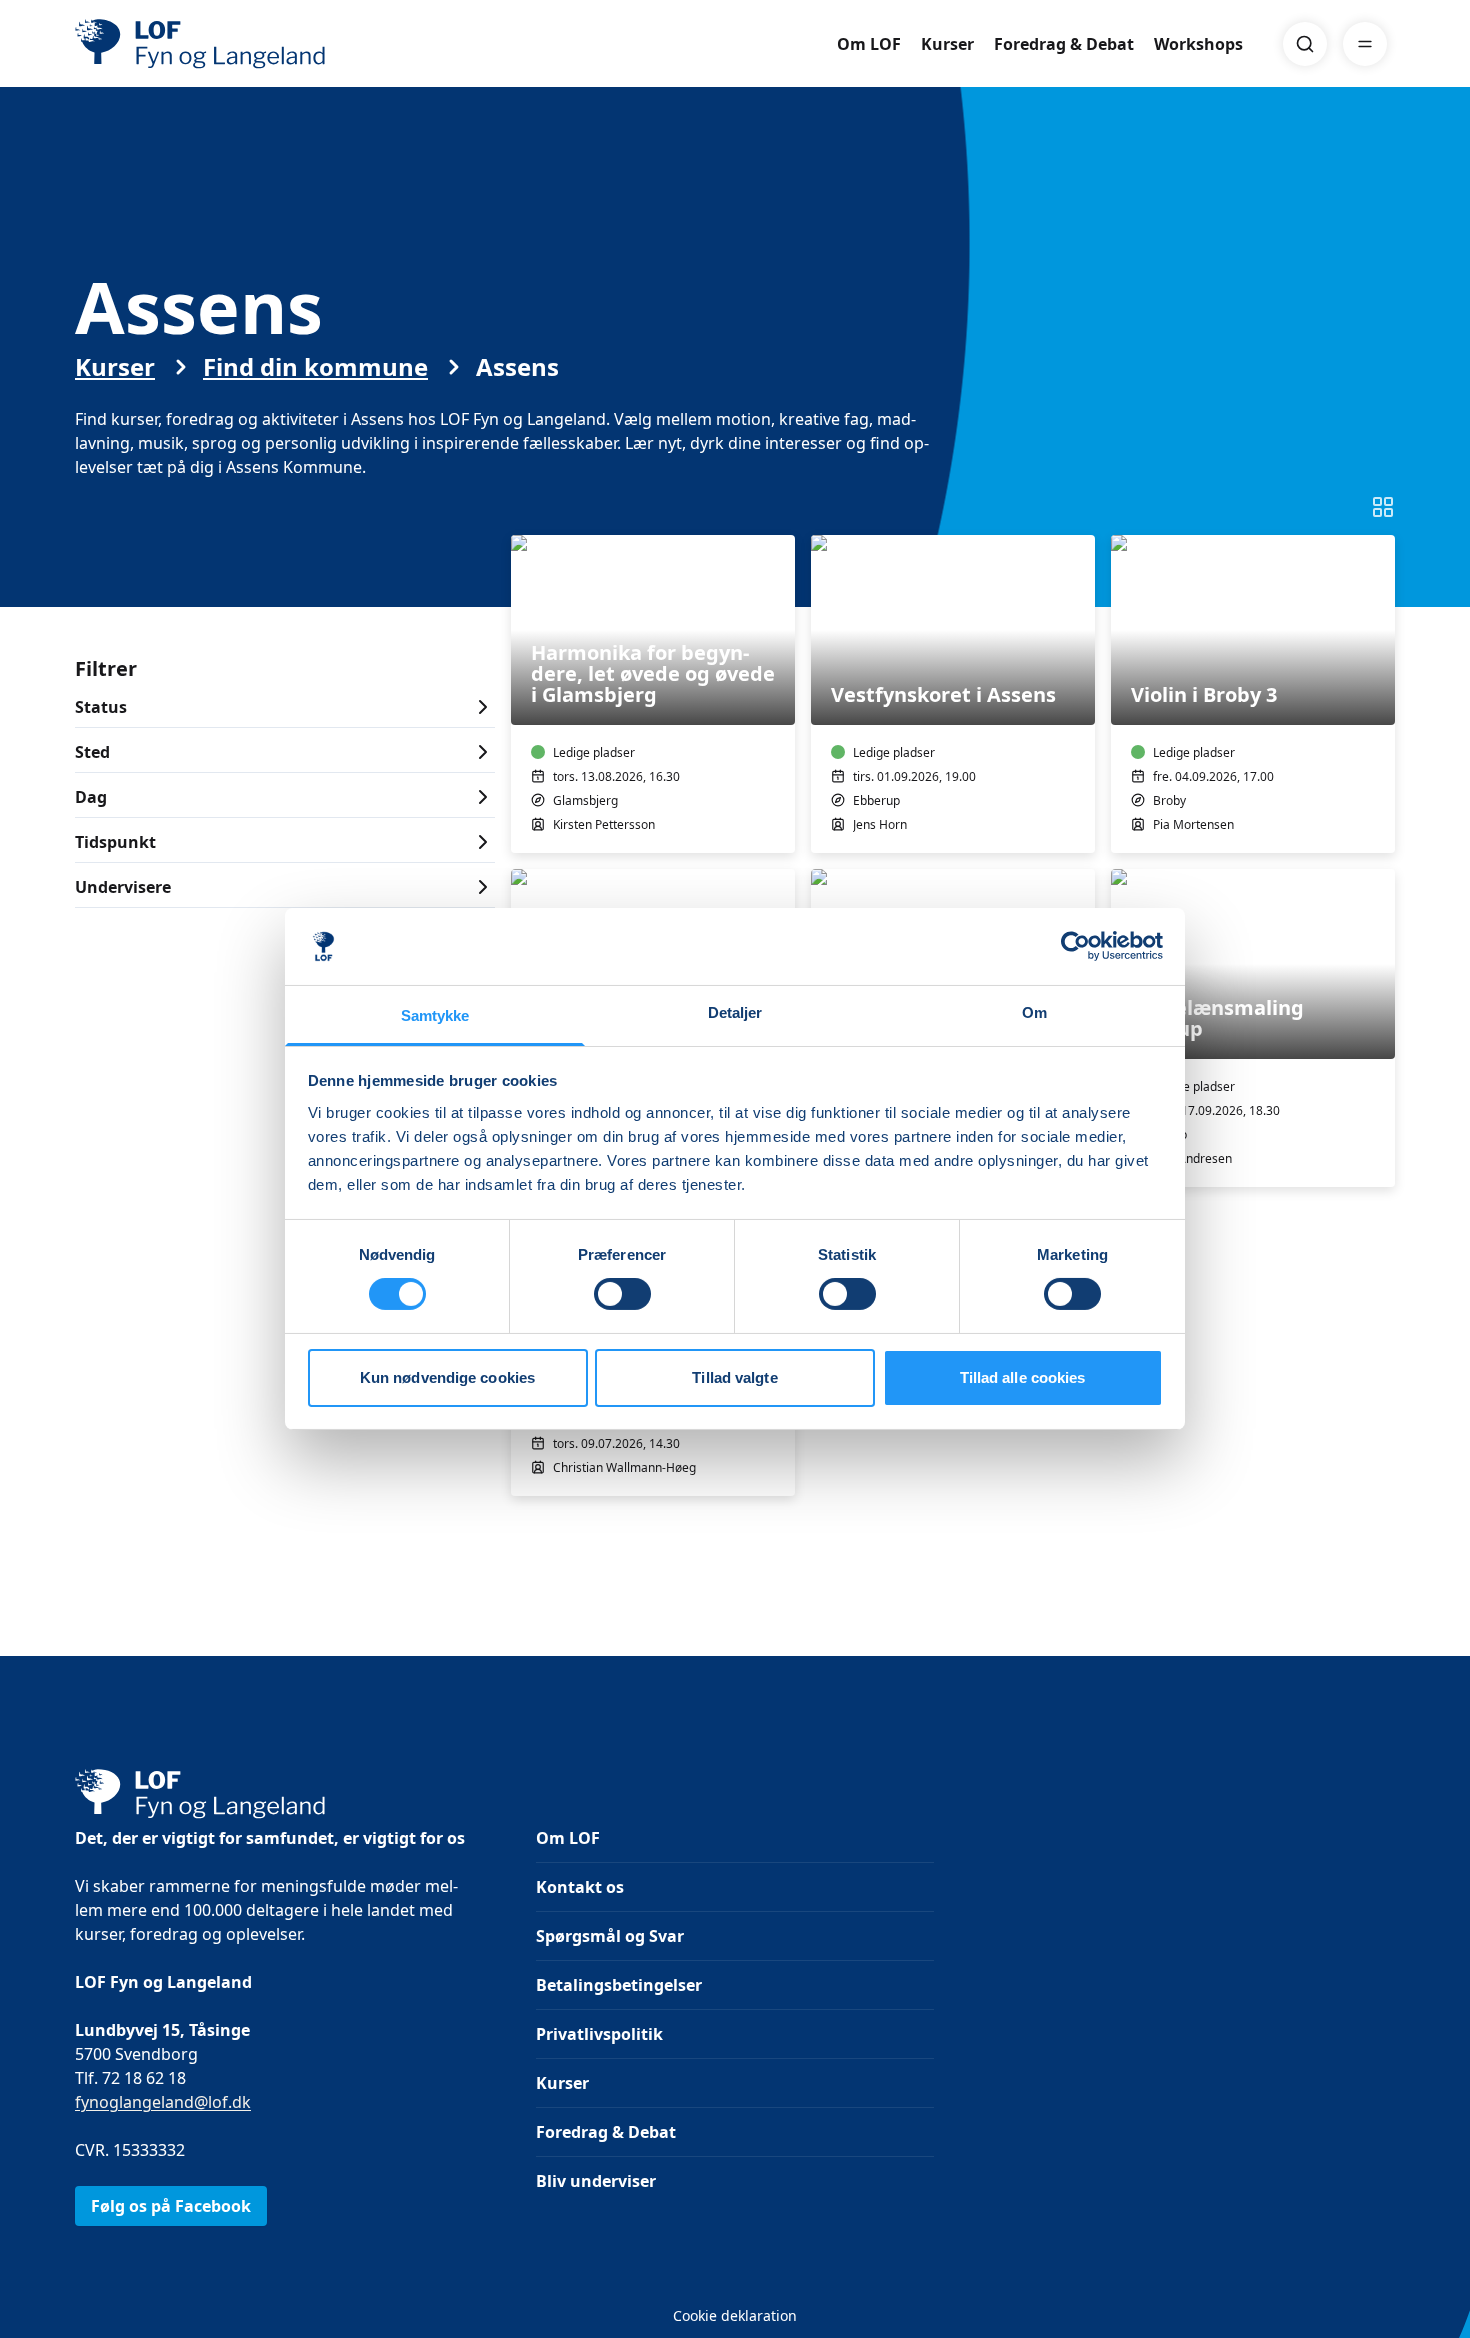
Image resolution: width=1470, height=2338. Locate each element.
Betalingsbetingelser (619, 1985)
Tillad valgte (734, 1377)
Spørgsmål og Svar (610, 1936)
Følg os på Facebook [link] (171, 2206)
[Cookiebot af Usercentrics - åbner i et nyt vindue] (1075, 946)
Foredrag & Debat (1064, 44)
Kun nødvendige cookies (447, 1377)
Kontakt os (580, 1887)
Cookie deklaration (735, 2315)
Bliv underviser (596, 2181)
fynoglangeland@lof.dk (163, 2102)
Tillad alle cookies (1023, 1377)
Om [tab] (1034, 1012)
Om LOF (869, 44)
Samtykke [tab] (435, 1015)
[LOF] (221, 44)
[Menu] (1365, 44)
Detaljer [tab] (735, 1012)
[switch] (622, 1294)
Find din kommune (315, 367)
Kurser (947, 44)
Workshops (1198, 44)
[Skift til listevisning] (1383, 507)
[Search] (1305, 44)
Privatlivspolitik (599, 2034)
